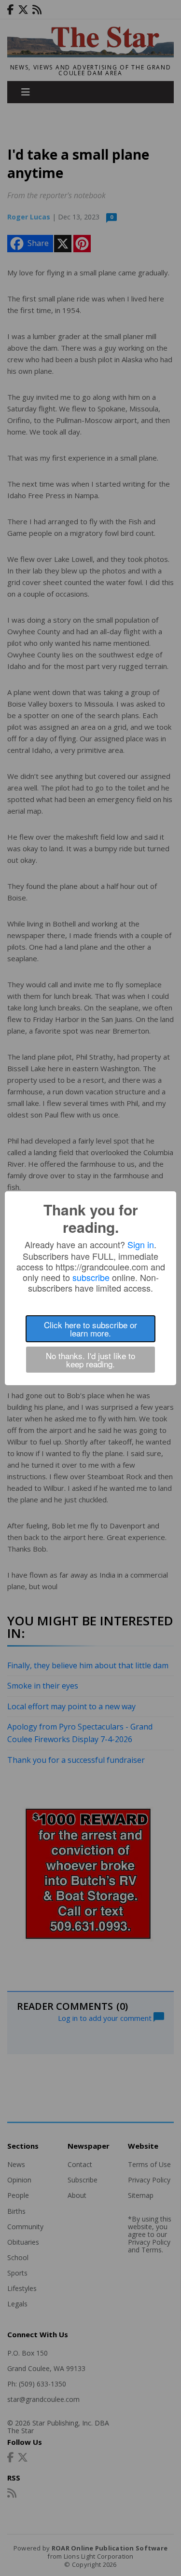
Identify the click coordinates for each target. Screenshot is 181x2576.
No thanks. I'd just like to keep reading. (90, 1360)
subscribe (91, 1277)
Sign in (141, 1244)
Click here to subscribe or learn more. (90, 1329)
